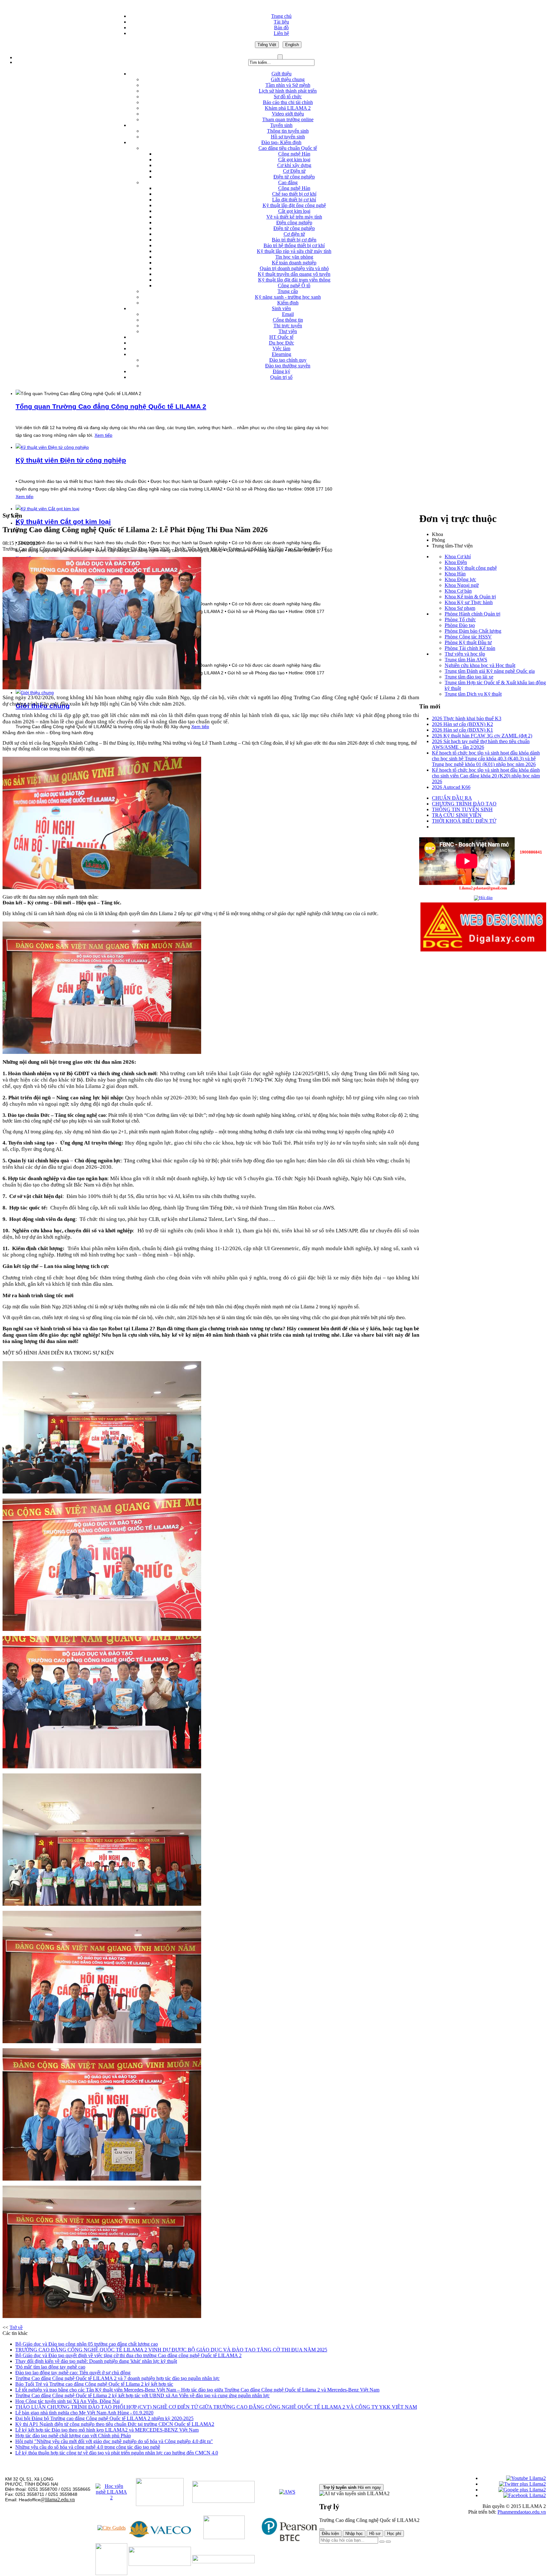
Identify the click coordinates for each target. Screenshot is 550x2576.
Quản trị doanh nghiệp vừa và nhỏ (294, 268)
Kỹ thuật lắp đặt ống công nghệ (294, 205)
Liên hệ (281, 33)
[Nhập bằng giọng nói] (382, 2542)
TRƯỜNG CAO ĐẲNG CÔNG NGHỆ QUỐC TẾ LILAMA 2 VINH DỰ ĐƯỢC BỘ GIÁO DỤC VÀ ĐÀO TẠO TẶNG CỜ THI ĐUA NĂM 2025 (171, 2350)
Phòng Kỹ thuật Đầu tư (468, 642)
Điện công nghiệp (294, 223)
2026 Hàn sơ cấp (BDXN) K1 (462, 730)
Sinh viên (281, 308)
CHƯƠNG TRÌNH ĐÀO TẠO (464, 804)
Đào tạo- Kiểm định (281, 142)
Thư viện (288, 331)
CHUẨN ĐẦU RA (452, 798)
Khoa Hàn (455, 574)
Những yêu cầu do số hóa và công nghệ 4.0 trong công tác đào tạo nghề (88, 2447)
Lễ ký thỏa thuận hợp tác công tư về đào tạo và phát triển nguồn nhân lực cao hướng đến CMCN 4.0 (117, 2453)
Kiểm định (288, 303)
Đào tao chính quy (288, 360)
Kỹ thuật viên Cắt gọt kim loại (63, 522)
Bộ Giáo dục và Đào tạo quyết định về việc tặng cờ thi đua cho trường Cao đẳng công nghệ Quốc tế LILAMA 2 (128, 2355)
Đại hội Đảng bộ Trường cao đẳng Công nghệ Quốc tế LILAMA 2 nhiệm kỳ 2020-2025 (104, 2418)
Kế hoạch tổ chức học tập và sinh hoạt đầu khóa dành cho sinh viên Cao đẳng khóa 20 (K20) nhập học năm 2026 (486, 776)
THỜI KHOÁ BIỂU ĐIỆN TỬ (464, 821)
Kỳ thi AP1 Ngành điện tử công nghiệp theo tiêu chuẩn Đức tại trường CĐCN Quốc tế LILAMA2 (115, 2424)
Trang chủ (281, 16)
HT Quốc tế (281, 337)
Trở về (16, 2327)
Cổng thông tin (288, 320)
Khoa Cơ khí (458, 557)
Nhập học (354, 2534)
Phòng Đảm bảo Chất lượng (473, 631)
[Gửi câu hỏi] (388, 2542)
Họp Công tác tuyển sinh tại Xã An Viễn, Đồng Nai (67, 2401)
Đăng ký (282, 371)
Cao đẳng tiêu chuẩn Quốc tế (288, 148)
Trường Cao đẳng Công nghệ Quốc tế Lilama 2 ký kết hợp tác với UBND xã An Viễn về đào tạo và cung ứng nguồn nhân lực (142, 2395)
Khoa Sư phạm (460, 608)
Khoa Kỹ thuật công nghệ (471, 568)
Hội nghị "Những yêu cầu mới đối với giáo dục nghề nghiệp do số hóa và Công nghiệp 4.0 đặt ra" (114, 2441)
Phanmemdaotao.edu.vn (522, 2512)
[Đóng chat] (322, 2529)
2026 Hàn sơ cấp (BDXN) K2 (462, 724)
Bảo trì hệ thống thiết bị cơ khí (294, 245)
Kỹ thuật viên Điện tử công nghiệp (71, 460)
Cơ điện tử (294, 234)
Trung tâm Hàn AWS (466, 660)
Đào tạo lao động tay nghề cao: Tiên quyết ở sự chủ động (73, 2373)
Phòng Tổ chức (460, 620)
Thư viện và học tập (465, 654)
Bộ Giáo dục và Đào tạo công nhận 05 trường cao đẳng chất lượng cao (87, 2344)
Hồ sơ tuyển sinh (288, 137)
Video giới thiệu (288, 114)
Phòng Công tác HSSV (468, 637)
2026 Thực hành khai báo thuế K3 (467, 718)
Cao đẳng (288, 182)
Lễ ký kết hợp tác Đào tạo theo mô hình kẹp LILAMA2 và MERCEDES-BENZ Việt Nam (107, 2430)
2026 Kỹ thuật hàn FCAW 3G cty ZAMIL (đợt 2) (482, 736)
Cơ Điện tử (294, 171)
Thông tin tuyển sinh (288, 131)
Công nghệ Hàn (294, 154)
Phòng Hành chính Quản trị (472, 614)
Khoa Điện (456, 562)
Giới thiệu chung (288, 79)
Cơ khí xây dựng (294, 165)
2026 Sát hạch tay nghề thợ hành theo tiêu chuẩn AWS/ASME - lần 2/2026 (481, 744)
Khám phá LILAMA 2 (288, 108)
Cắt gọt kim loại (294, 160)
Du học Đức (282, 343)
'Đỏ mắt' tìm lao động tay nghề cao (50, 2367)
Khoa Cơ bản (458, 591)
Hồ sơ (375, 2534)
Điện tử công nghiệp (294, 177)
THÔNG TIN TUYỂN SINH (462, 809)
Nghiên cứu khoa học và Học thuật (480, 665)
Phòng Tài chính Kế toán (470, 648)
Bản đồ (281, 28)
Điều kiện (330, 2534)
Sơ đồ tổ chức (288, 97)
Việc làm (281, 348)
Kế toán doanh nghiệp (294, 263)
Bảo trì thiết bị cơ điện (294, 240)
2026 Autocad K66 (451, 787)
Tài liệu (281, 22)
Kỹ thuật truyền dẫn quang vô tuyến (294, 274)
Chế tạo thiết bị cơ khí (294, 194)
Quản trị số (281, 377)
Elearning (282, 354)
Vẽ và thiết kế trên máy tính (294, 217)
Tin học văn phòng (294, 257)
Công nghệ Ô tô (294, 285)
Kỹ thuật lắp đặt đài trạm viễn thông (294, 280)
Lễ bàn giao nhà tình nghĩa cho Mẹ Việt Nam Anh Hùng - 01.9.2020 (84, 2413)
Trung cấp (288, 291)
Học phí (394, 2534)
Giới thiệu (282, 74)
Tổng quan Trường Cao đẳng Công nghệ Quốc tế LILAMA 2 (111, 406)
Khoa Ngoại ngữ (462, 585)
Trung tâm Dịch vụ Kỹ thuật (473, 694)
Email (288, 314)
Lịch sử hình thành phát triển (288, 91)
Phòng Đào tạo (460, 625)
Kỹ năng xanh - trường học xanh (288, 297)
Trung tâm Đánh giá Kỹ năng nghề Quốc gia (490, 671)
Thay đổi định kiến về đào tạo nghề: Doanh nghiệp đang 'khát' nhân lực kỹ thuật (96, 2361)
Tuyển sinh (281, 125)
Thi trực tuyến (288, 326)
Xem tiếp (103, 435)
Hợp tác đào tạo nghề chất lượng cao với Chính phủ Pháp (73, 2436)
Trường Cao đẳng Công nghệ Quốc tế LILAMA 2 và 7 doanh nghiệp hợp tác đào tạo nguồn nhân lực (117, 2378)
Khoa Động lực (460, 579)
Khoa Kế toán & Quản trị (470, 597)
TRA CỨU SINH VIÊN (457, 815)
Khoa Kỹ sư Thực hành (469, 602)
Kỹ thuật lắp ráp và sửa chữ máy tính (294, 251)
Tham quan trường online (288, 119)
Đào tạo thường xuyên (288, 366)
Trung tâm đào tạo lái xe (469, 677)
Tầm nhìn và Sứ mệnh (288, 85)
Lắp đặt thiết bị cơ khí (294, 200)
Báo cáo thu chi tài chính (288, 102)
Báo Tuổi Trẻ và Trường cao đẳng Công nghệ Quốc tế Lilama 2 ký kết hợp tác (94, 2384)
